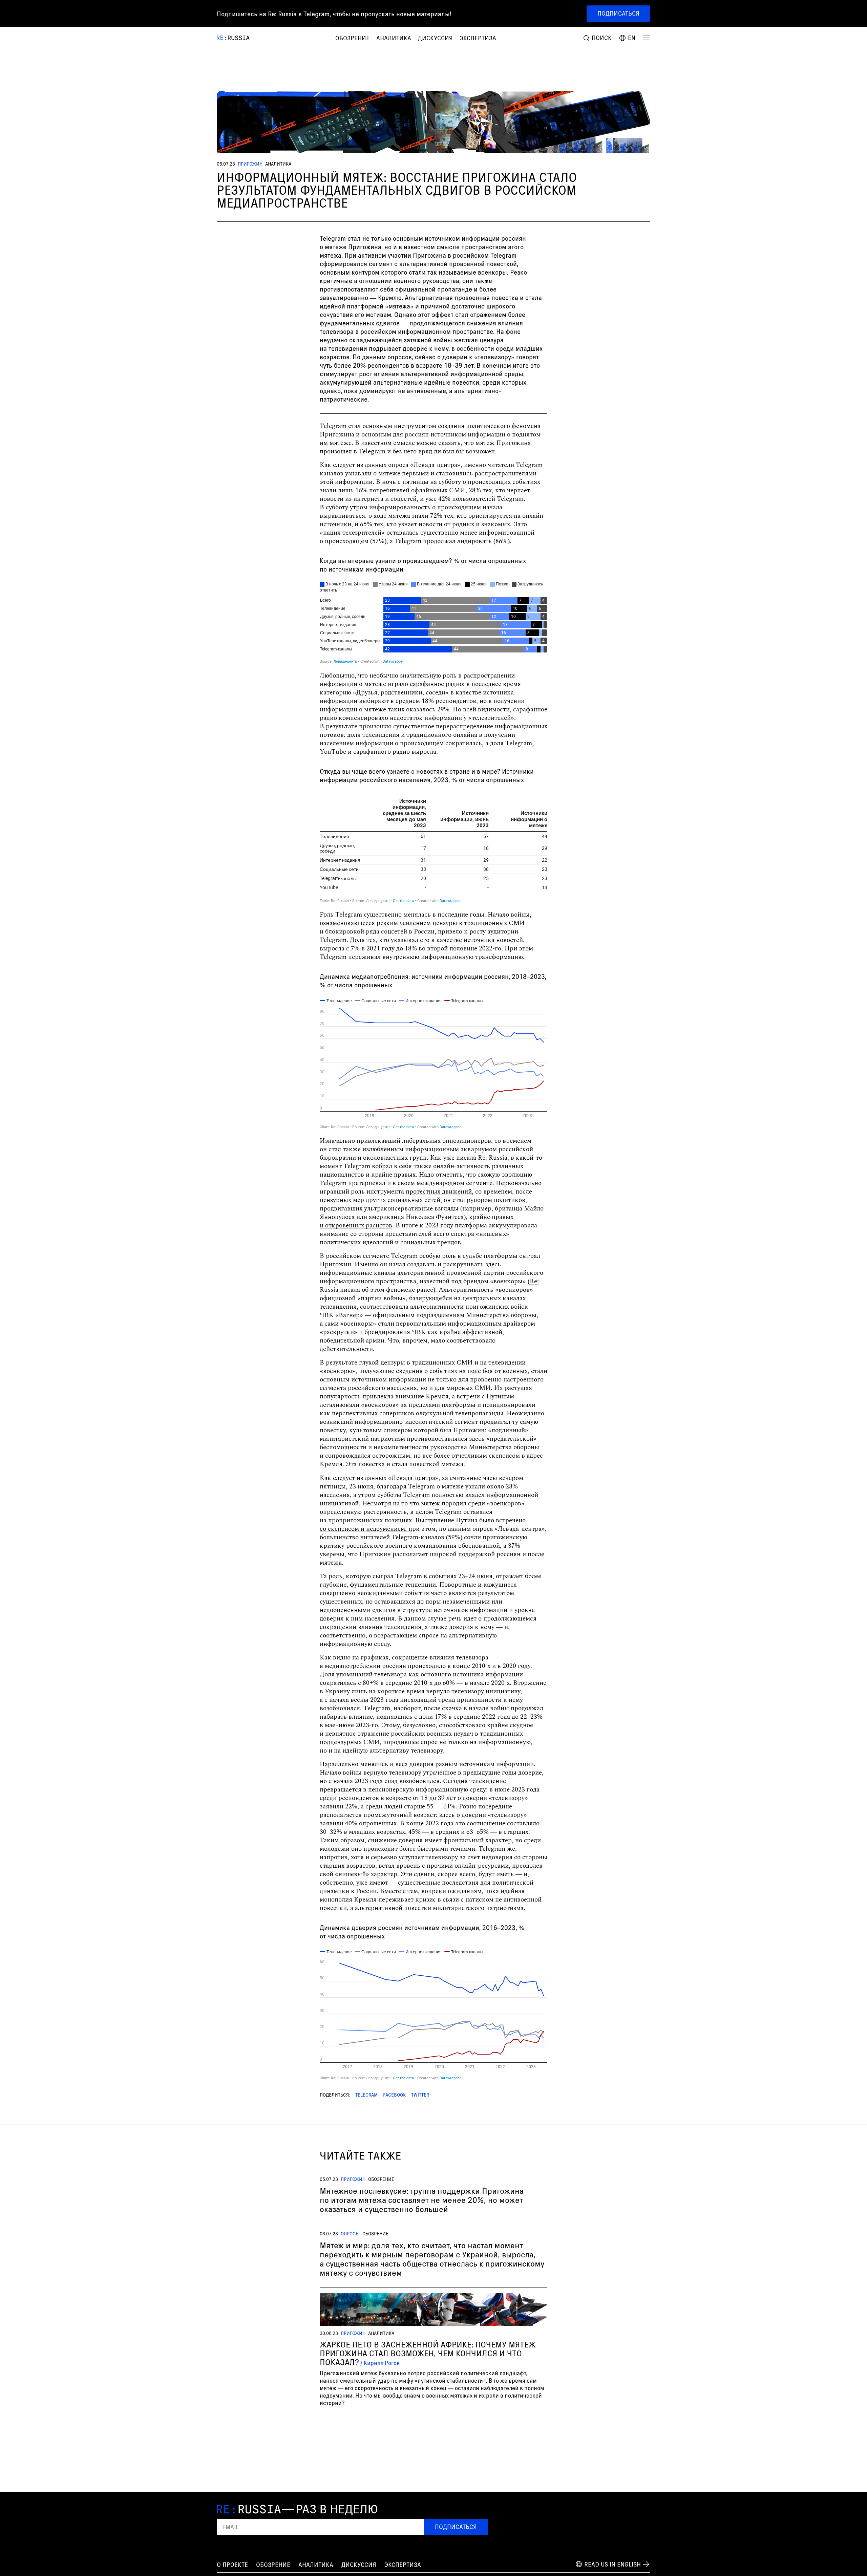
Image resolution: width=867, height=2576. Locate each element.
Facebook (394, 2095)
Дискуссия (435, 38)
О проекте (232, 2564)
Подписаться (618, 13)
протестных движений (439, 1192)
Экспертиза (478, 38)
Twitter (420, 2095)
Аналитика (394, 38)
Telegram (366, 2095)
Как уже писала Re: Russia (469, 1158)
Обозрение (352, 38)
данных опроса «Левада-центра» (413, 465)
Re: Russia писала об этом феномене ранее (429, 1286)
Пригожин (250, 164)
